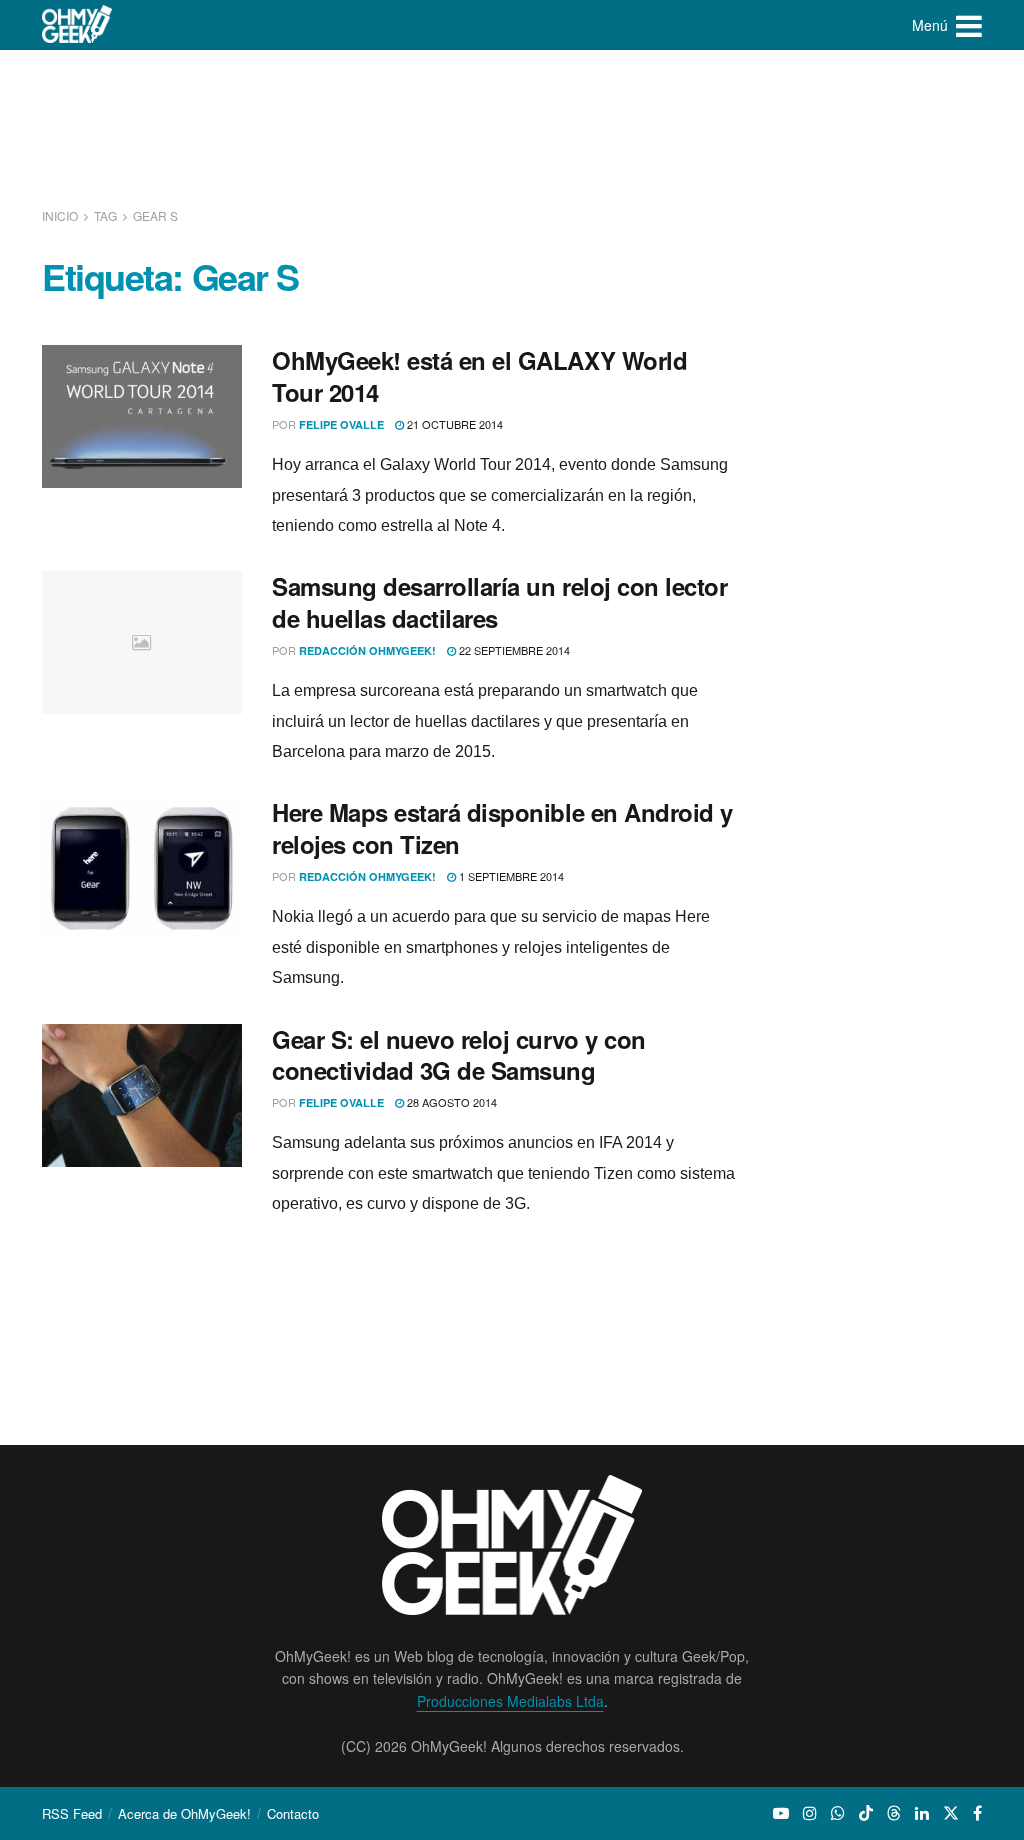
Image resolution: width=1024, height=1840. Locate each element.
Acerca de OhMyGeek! (184, 1813)
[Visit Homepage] (77, 25)
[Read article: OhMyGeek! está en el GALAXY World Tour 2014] (142, 416)
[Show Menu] (969, 25)
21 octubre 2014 (453, 424)
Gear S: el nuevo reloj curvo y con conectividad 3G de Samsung (459, 1054)
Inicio (61, 215)
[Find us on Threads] (894, 1813)
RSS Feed (72, 1813)
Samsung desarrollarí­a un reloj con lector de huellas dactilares (499, 601)
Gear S (155, 215)
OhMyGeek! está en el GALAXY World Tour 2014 (479, 375)
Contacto (293, 1813)
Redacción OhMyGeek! (367, 650)
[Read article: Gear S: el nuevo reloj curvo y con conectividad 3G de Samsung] (142, 1095)
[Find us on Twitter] (951, 1813)
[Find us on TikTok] (866, 1813)
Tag (105, 215)
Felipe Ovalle (341, 424)
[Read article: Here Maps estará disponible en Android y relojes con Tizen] (142, 868)
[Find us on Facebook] (977, 1813)
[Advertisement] (512, 125)
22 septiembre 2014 (513, 650)
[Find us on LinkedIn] (922, 1813)
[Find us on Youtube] (781, 1813)
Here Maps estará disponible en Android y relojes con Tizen (502, 827)
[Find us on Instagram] (810, 1813)
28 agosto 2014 (450, 1102)
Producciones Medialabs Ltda (510, 1701)
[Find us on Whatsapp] (838, 1813)
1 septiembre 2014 (510, 876)
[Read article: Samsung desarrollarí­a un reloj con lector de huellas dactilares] (142, 642)
